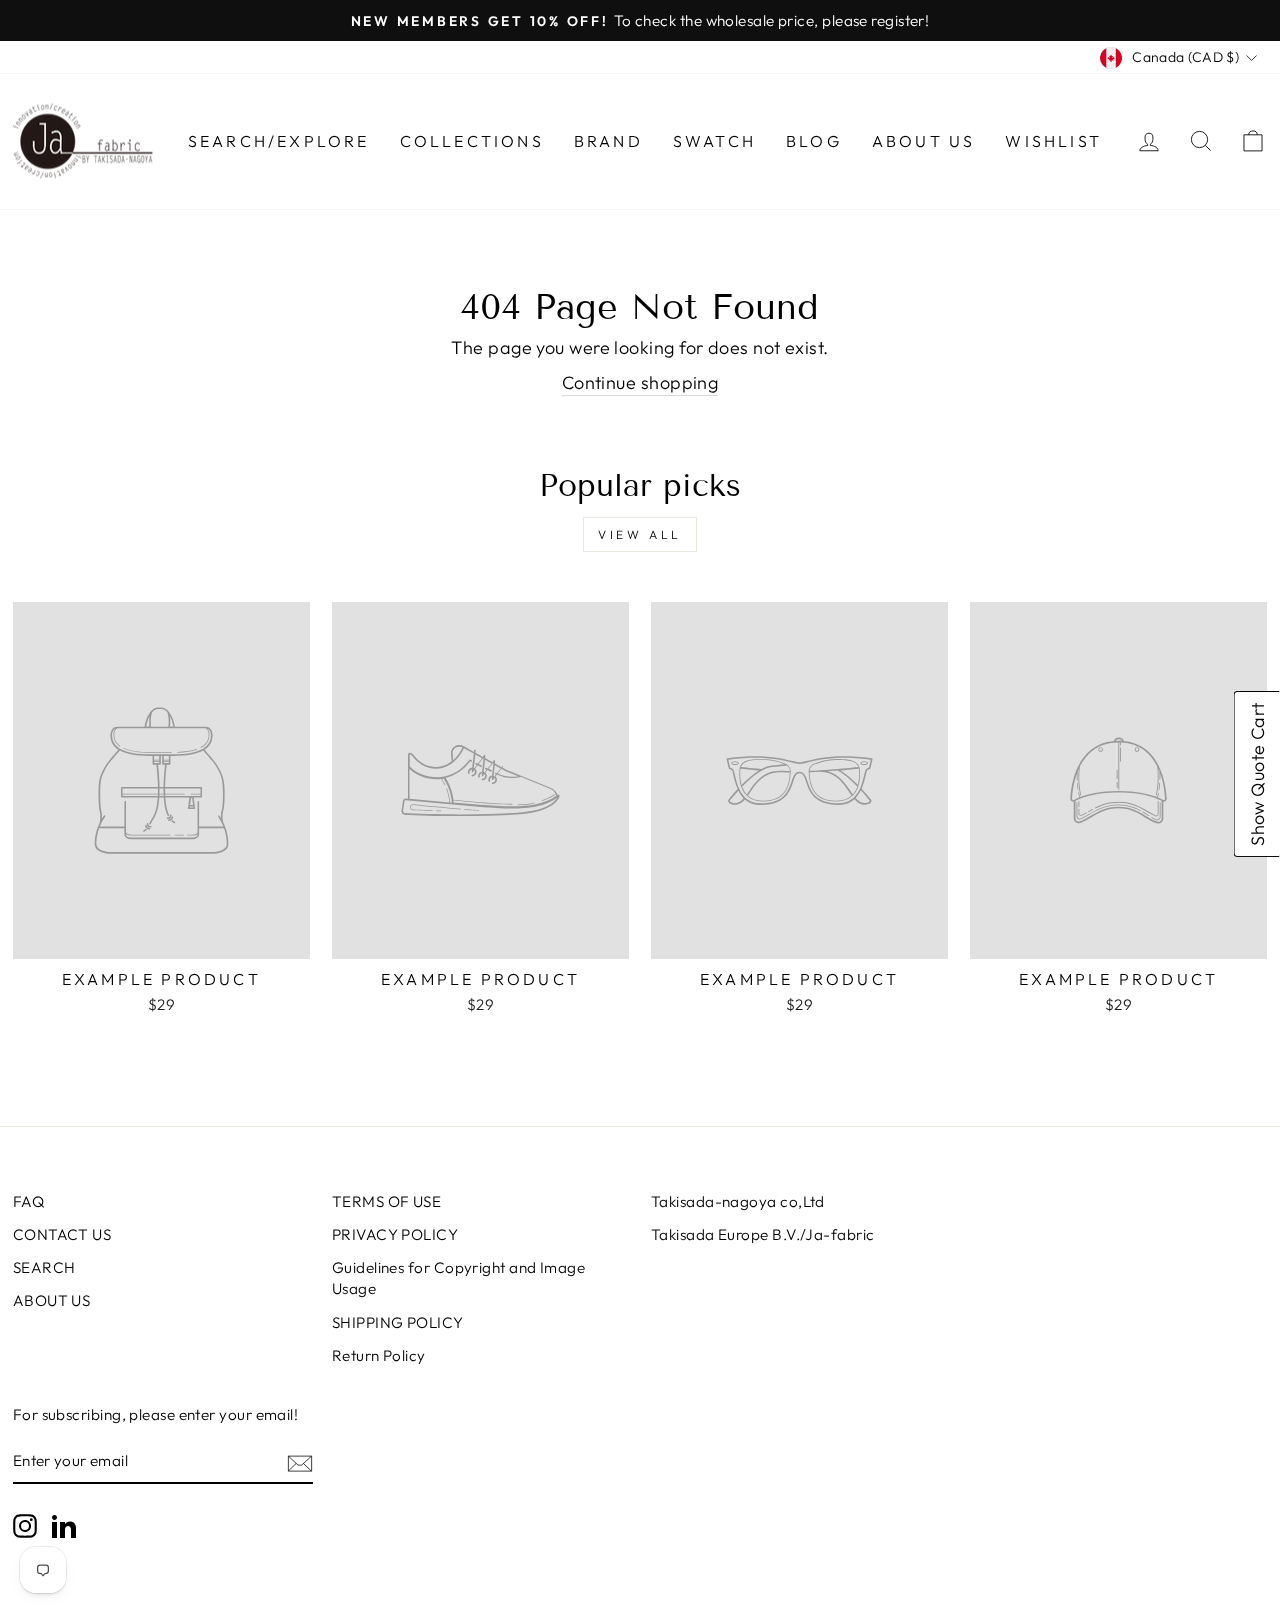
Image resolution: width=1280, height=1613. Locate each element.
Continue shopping (640, 382)
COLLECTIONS (472, 141)
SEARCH (44, 1267)
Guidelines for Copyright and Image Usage (458, 1278)
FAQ (28, 1201)
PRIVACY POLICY (395, 1234)
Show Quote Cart (1257, 774)
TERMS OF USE (386, 1201)
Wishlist (1053, 141)
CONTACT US (62, 1234)
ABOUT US (52, 1300)
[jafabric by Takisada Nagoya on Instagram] (25, 1526)
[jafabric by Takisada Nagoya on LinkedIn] (64, 1526)
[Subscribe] (300, 1462)
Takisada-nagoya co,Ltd (738, 1201)
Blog (814, 141)
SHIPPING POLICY (398, 1322)
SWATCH (714, 141)
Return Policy (379, 1355)
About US (924, 141)
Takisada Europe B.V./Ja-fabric (763, 1234)
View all (640, 534)
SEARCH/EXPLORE (279, 141)
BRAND (608, 141)
